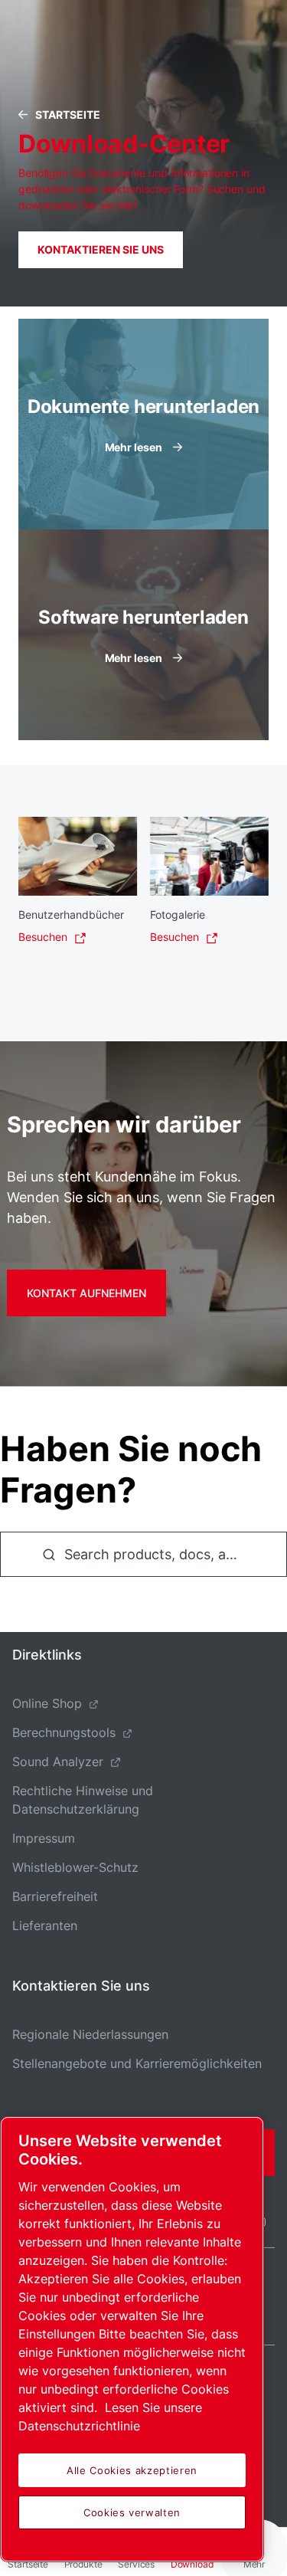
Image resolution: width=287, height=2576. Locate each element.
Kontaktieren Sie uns (101, 249)
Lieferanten (45, 1925)
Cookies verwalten (132, 2512)
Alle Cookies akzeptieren (132, 2470)
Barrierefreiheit (55, 1896)
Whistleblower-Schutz (75, 1867)
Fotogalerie (178, 914)
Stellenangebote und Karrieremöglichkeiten (137, 2063)
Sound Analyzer (58, 1762)
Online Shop (47, 1703)
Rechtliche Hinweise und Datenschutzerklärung (83, 1800)
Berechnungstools (64, 1732)
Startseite (68, 115)
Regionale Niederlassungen (90, 2034)
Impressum (44, 1838)
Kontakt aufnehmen (86, 1293)
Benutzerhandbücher (71, 914)
